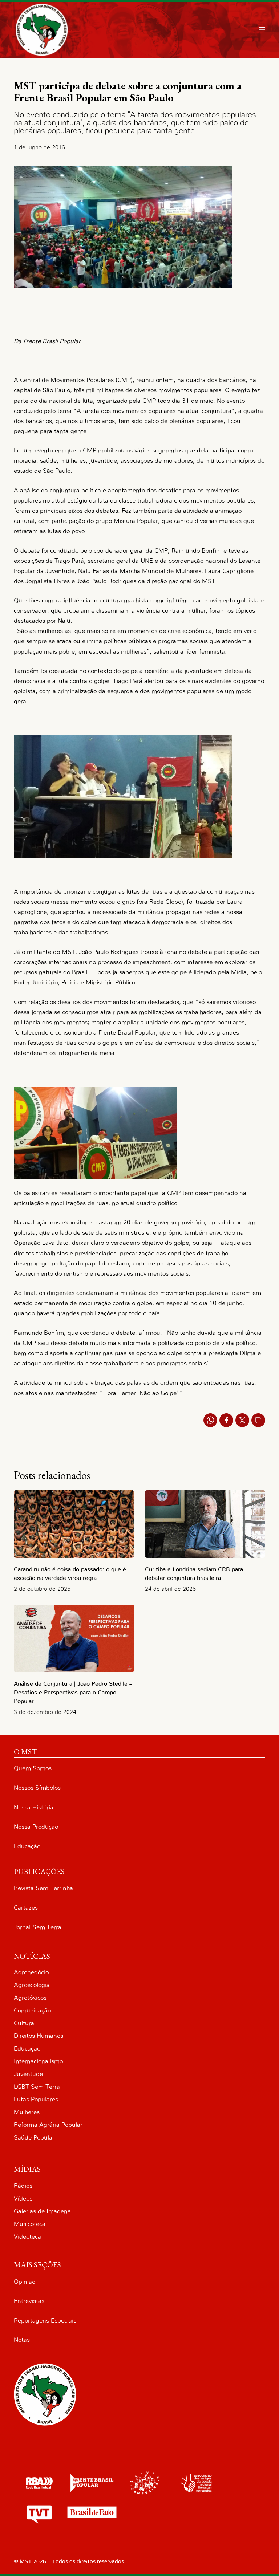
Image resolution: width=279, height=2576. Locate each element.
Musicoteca (30, 2224)
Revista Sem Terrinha (43, 1888)
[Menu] (262, 30)
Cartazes (26, 1908)
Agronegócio (31, 1972)
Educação (27, 1846)
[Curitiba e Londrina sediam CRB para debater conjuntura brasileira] (205, 1524)
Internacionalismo (38, 2061)
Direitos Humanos (39, 2036)
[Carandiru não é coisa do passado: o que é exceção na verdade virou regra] (74, 1524)
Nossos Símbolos (37, 1788)
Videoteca (27, 2237)
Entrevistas (29, 2301)
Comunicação (32, 2010)
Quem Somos (33, 1768)
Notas (22, 2340)
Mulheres (27, 2112)
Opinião (25, 2282)
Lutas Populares (36, 2099)
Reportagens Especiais (45, 2321)
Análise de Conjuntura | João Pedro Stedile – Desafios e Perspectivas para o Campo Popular (73, 1693)
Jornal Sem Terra (38, 1927)
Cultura (24, 2023)
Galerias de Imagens (42, 2211)
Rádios (23, 2186)
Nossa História (34, 1807)
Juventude (28, 2074)
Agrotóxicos (30, 1998)
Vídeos (23, 2199)
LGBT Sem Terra (37, 2087)
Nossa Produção (36, 1827)
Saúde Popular (34, 2138)
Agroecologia (32, 1985)
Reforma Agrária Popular (48, 2125)
